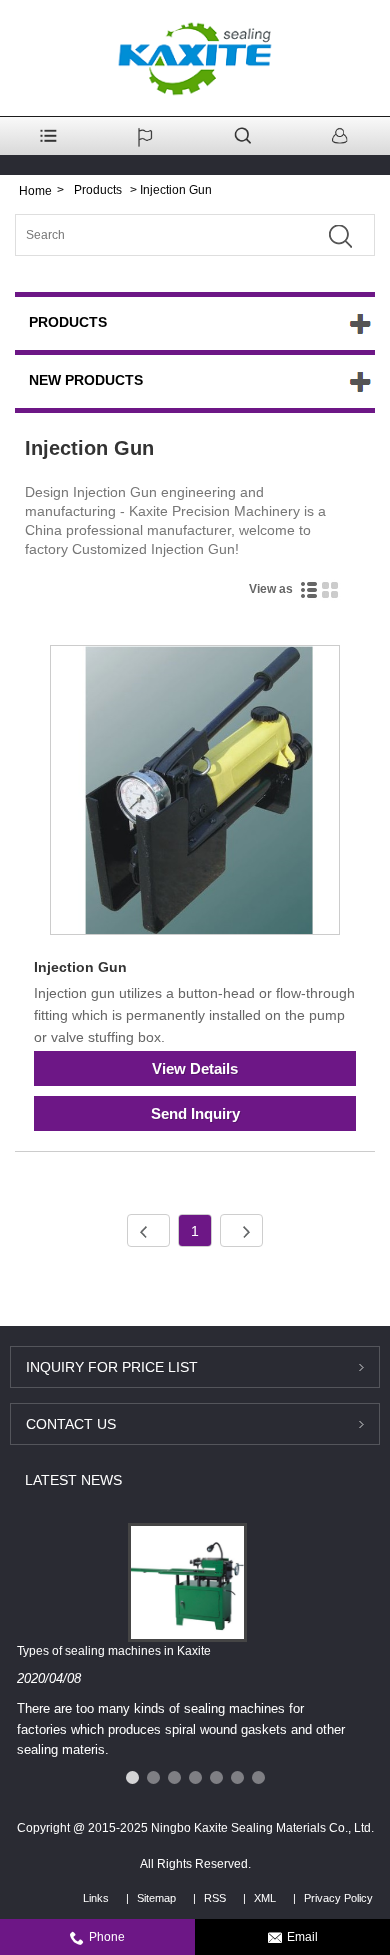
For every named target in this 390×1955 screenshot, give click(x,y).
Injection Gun (80, 967)
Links (96, 1898)
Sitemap (156, 1898)
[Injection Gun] (195, 793)
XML (265, 1898)
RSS (215, 1898)
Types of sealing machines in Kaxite (114, 1651)
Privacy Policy (338, 1898)
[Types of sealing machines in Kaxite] (187, 1581)
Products (98, 190)
